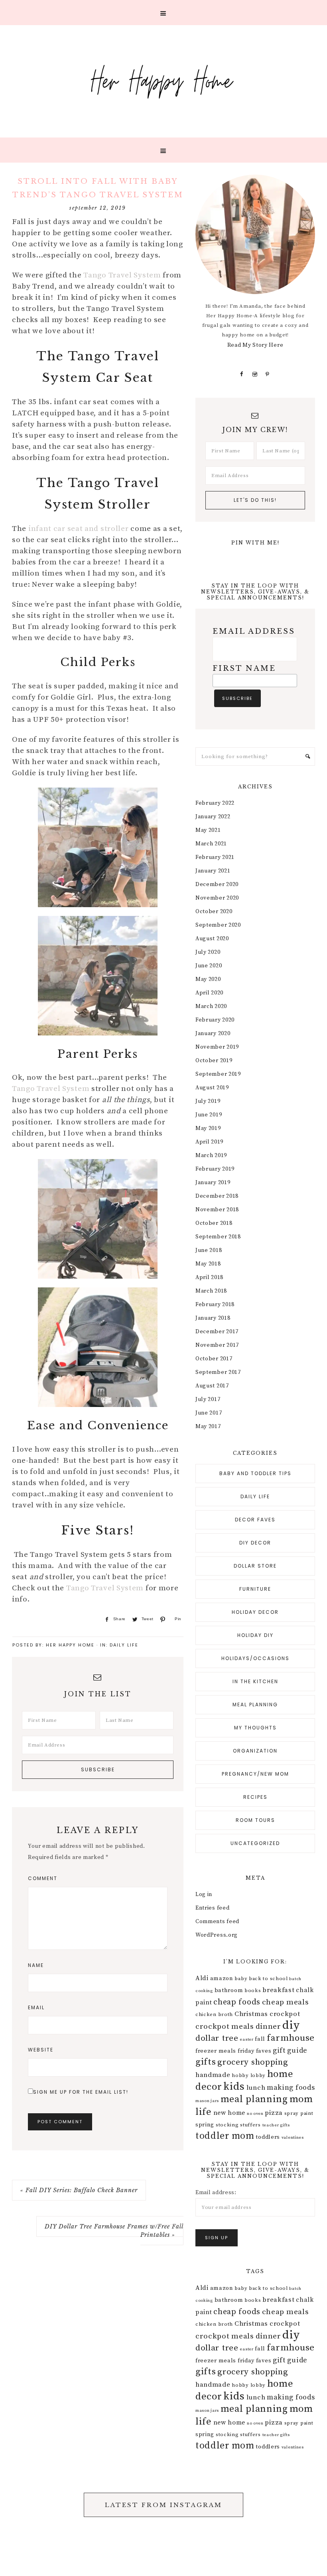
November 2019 (217, 1047)
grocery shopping (253, 2062)
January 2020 (213, 1034)
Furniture (255, 1589)
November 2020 (217, 898)
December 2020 (217, 884)
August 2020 (212, 939)
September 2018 (218, 1237)
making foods (291, 2088)
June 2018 (209, 1250)
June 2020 (209, 966)
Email (36, 2007)
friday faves (254, 2051)
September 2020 (218, 925)
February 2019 (215, 1169)
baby (241, 1979)
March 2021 (211, 844)
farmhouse (291, 2038)
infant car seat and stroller (79, 529)
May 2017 (208, 1427)
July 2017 (208, 1399)
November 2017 (217, 1345)
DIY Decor (255, 1543)
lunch (256, 2088)
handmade (213, 2075)
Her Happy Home (163, 80)
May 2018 (208, 1264)
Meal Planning (255, 1705)
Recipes (255, 1797)
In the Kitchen (255, 1681)
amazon (222, 1979)
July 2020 (208, 952)
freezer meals (216, 2051)
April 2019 (209, 1142)
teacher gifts (276, 2125)
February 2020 (215, 1020)
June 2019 (209, 1115)
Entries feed (212, 1908)
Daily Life (124, 1645)
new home (229, 2113)
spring (205, 2125)
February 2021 (215, 857)
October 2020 (214, 912)
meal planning (254, 2099)
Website (41, 2050)
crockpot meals (225, 2026)
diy (291, 2025)
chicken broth (214, 2014)
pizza (274, 2113)
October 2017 (214, 1359)
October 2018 (214, 1223)
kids (234, 2087)
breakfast (278, 1990)
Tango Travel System (122, 275)
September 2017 (218, 1372)
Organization (255, 1751)
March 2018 (211, 1291)
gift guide (290, 2050)
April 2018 (209, 1277)
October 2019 (214, 1061)
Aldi (202, 1978)
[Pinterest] (268, 374)
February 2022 (215, 803)
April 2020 (209, 993)
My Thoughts (255, 1728)
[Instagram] (255, 374)
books (253, 1990)
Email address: (216, 2193)
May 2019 (208, 1128)
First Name (244, 668)
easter (246, 2040)
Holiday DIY (255, 1635)
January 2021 (213, 871)
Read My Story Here (255, 345)
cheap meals (286, 2002)
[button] (163, 13)
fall (260, 2039)
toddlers (268, 2137)
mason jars (207, 2101)
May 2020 (208, 979)
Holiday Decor (255, 1612)
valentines (293, 2138)
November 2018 (217, 1210)
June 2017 (209, 1413)
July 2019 (208, 1101)
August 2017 (212, 1386)
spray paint (299, 2113)
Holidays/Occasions (255, 1658)
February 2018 (215, 1305)
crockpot (285, 2014)
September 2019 (218, 1074)
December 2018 (217, 1196)
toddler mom (225, 2136)
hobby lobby (249, 2075)
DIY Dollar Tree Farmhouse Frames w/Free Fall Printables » (114, 2231)
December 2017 (217, 1332)
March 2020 (211, 1006)
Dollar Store (255, 1566)
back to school (268, 1979)
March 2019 (211, 1155)
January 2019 (213, 1183)
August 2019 (212, 1088)
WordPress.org (217, 1935)
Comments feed (217, 1922)
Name (36, 1965)
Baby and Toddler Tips (255, 1473)
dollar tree (217, 2038)
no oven (255, 2114)
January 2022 (213, 817)
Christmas (251, 2014)
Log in (204, 1894)
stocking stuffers (238, 2125)
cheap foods (237, 2002)
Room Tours (255, 1820)
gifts (206, 2062)
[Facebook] (242, 374)
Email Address (254, 631)
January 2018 (213, 1318)
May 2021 (208, 830)
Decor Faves (255, 1520)
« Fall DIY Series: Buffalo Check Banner (79, 2190)
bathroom (229, 1990)
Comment (43, 1878)
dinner (268, 2026)
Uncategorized (255, 1843)
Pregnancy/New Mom (255, 1774)
